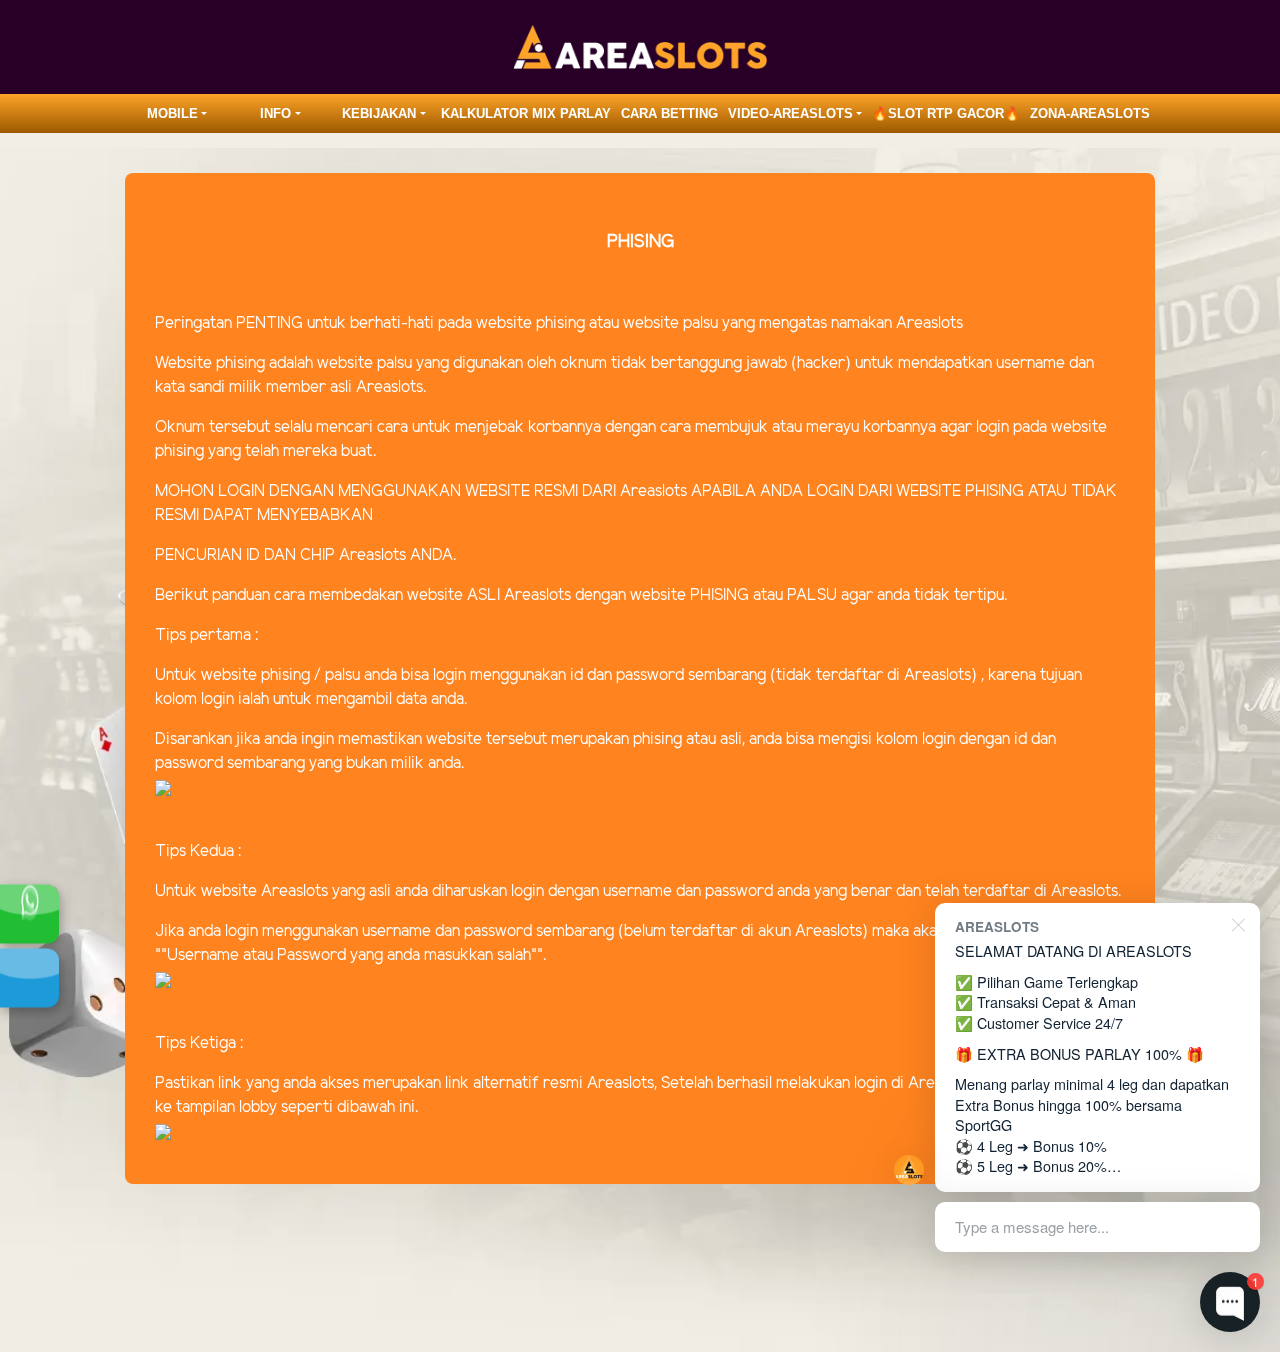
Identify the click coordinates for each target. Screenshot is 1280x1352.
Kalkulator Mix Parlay (526, 113)
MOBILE (172, 113)
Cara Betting (669, 113)
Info (275, 113)
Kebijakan (379, 113)
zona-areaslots (1090, 113)
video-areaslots (790, 113)
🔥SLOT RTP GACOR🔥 (946, 113)
